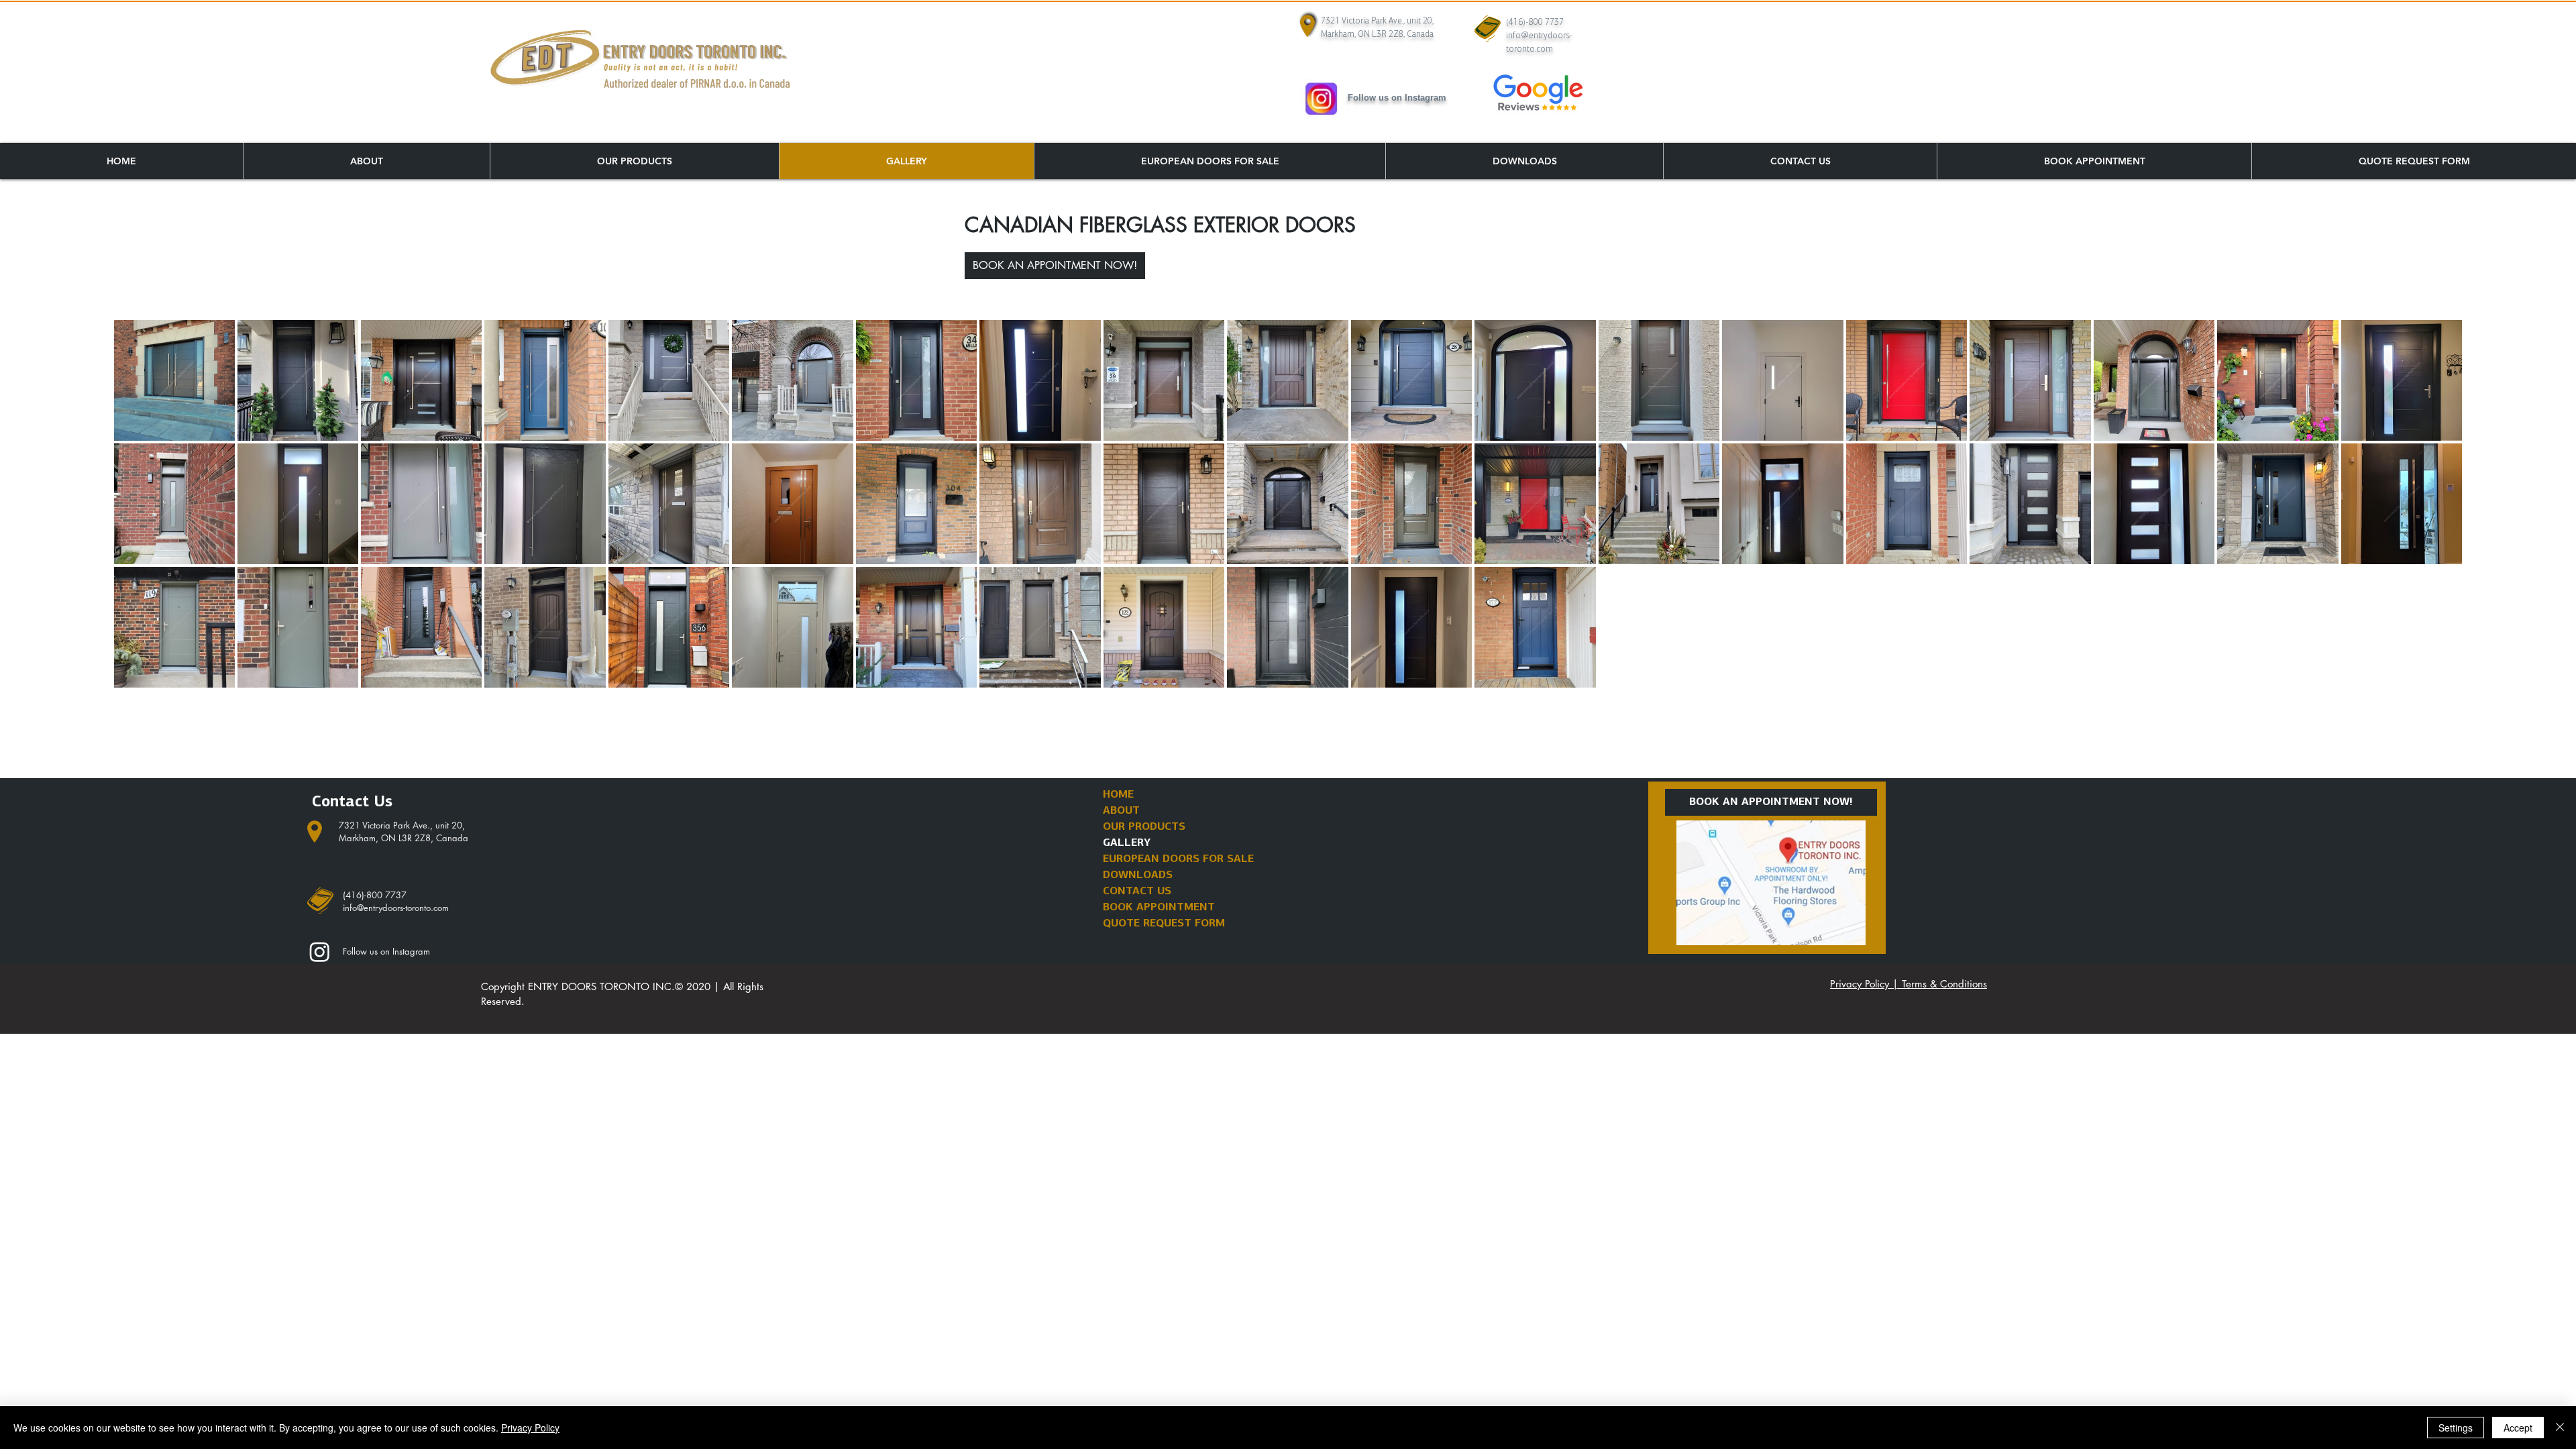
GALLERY (1127, 843)
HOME (1118, 795)
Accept (2518, 1428)
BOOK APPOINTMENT (1159, 908)
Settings (2456, 1428)
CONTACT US (1137, 892)
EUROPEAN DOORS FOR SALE (1178, 859)
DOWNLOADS (1138, 875)
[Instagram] (320, 952)
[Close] (2560, 1428)
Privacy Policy (530, 1428)
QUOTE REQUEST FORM (1164, 924)
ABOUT (1121, 811)
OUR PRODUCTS (1144, 827)
